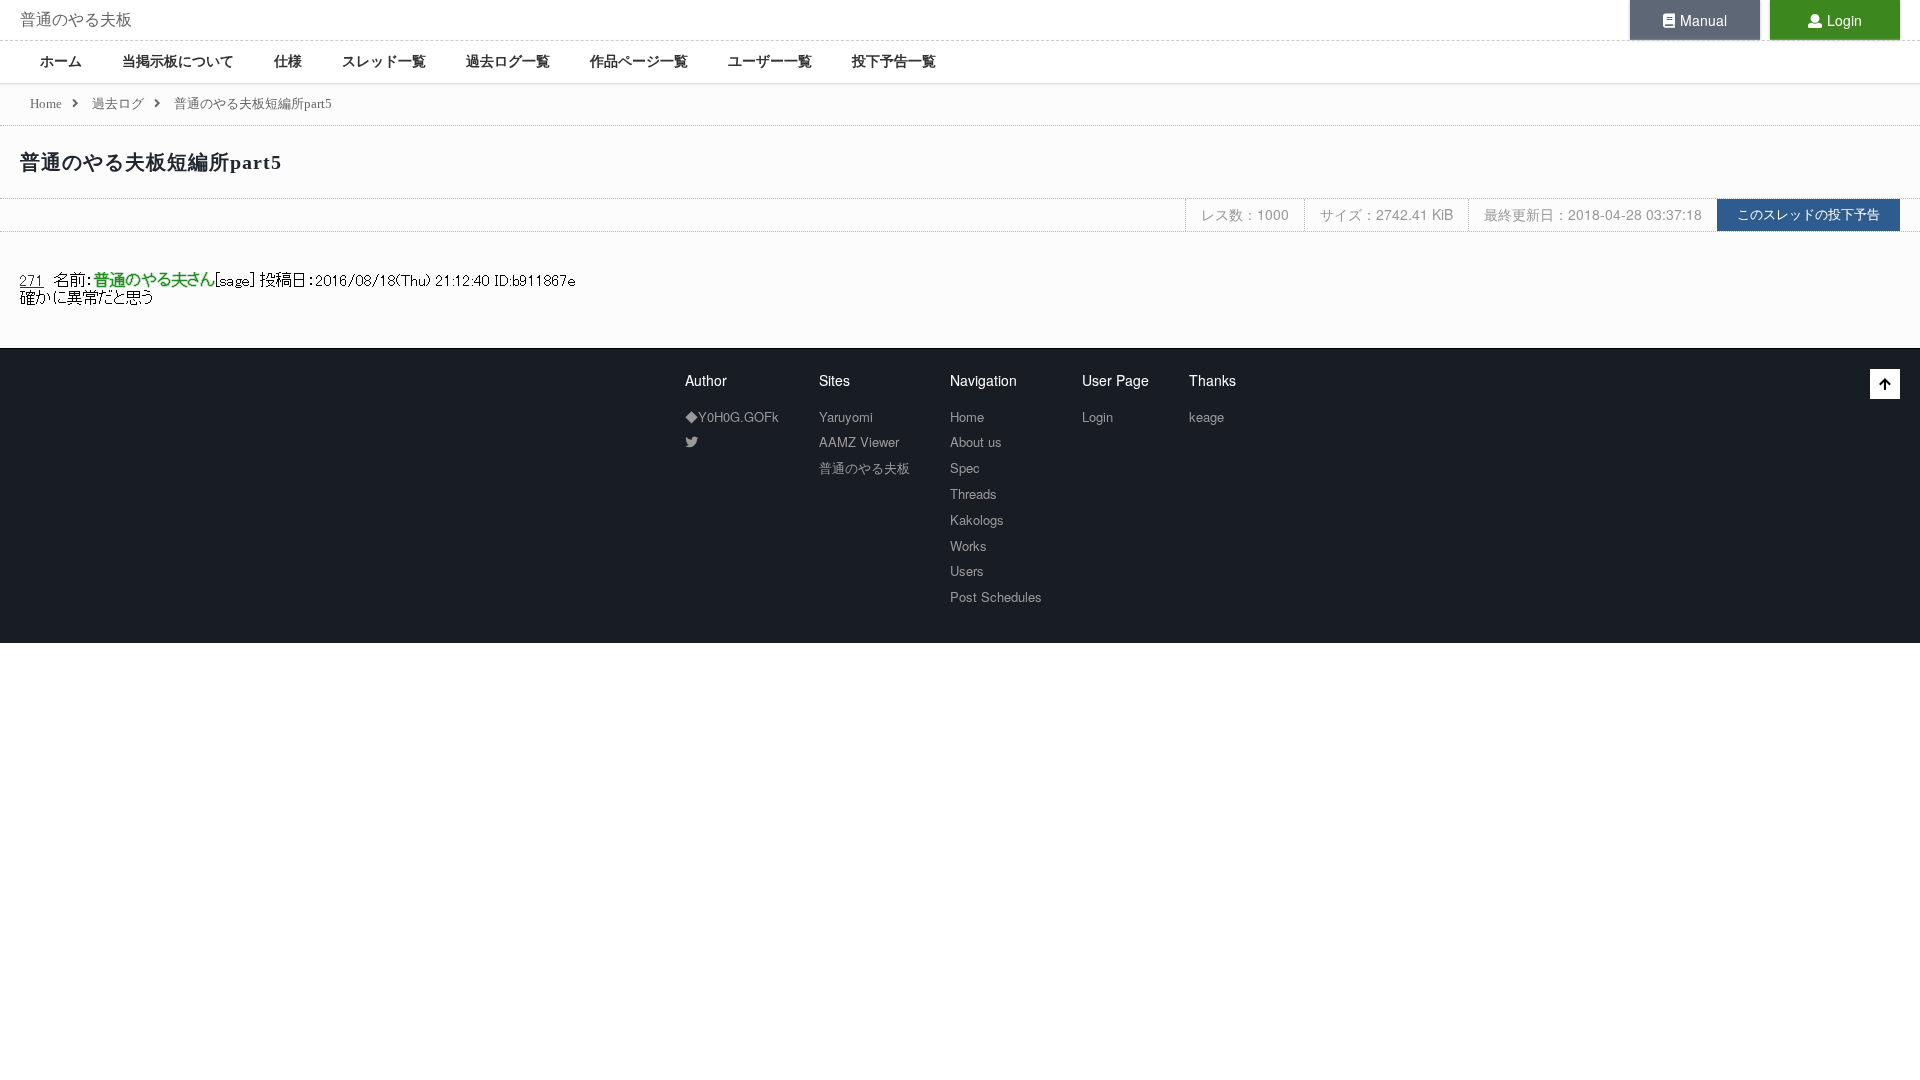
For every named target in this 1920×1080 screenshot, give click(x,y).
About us (976, 441)
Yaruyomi (846, 416)
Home (967, 416)
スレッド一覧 (384, 61)
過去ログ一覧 (508, 61)
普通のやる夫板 (76, 19)
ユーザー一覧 (770, 61)
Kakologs (977, 519)
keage (1206, 416)
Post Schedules (996, 596)
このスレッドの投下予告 (1808, 214)
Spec (965, 467)
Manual (1703, 20)
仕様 (288, 61)
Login (1844, 20)
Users (967, 570)
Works (968, 545)
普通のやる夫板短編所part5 (151, 162)
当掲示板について (178, 61)
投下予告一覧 (894, 61)
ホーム (61, 61)
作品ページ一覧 (639, 61)
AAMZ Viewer (859, 441)
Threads (973, 493)
